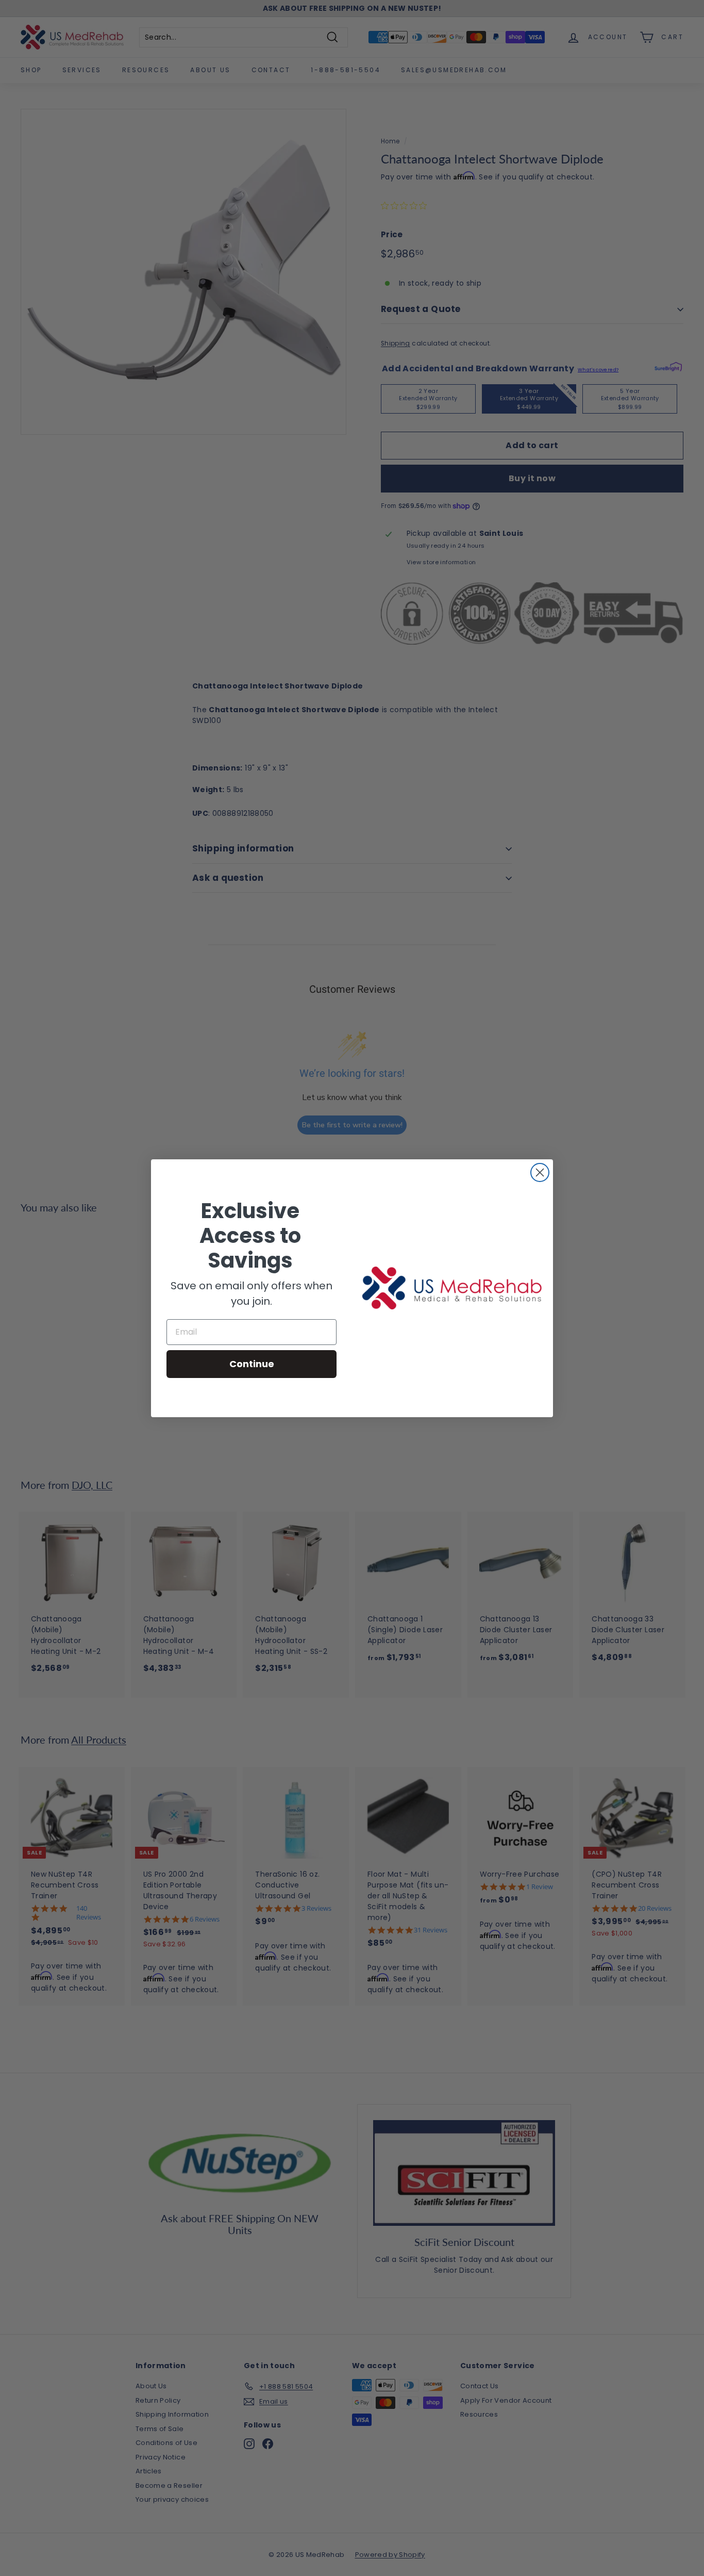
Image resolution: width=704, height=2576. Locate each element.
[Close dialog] (540, 1172)
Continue (252, 1364)
